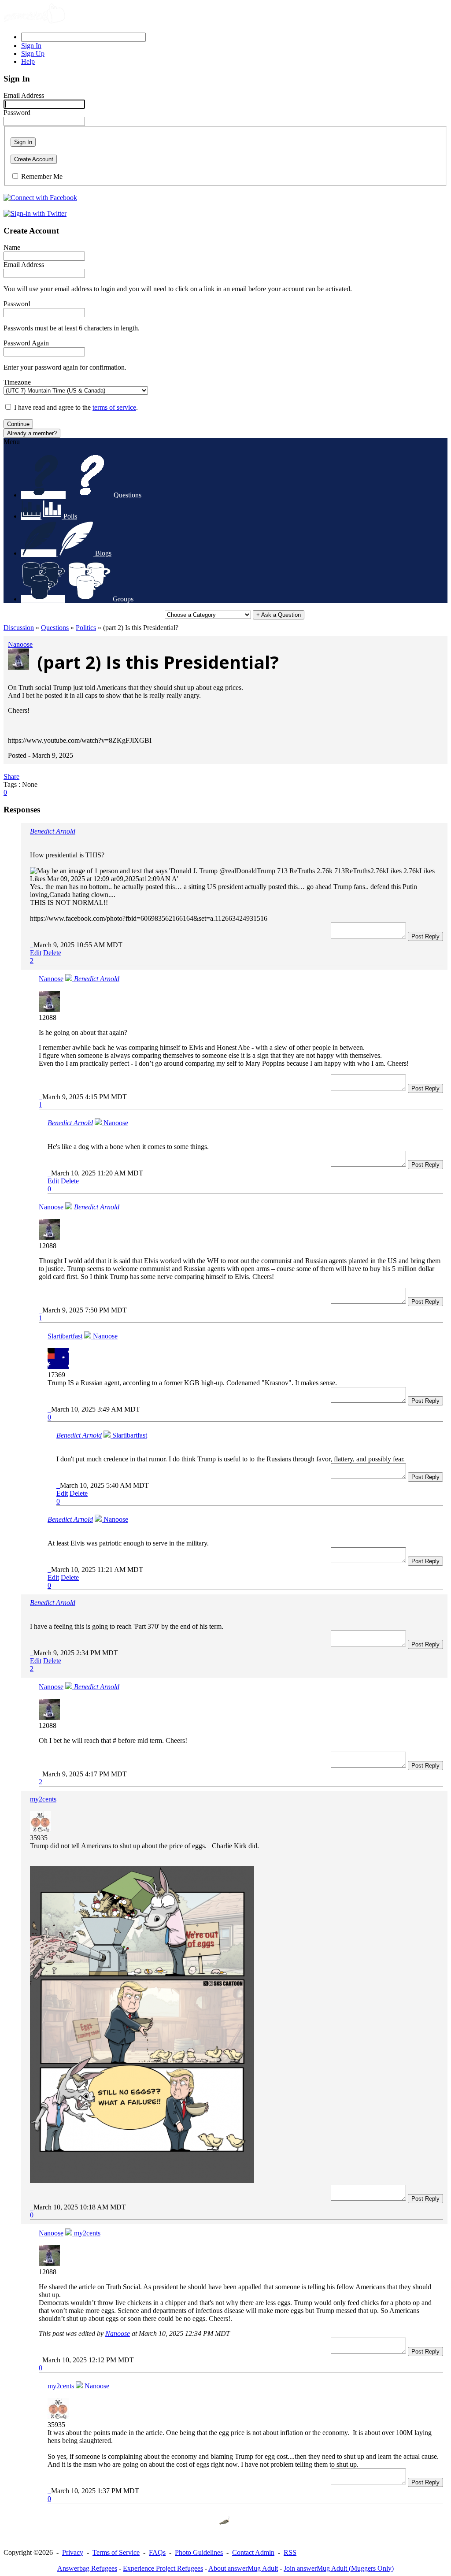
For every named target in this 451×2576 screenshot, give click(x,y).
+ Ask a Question (279, 615)
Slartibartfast (65, 1336)
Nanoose (20, 644)
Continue (18, 424)
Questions (55, 628)
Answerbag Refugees (87, 2568)
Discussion (19, 628)
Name (12, 247)
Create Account (34, 159)
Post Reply (425, 936)
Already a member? (32, 433)
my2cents (43, 1799)
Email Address (24, 95)
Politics (86, 628)
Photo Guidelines (199, 2552)
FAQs (157, 2552)
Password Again (26, 343)
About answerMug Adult (243, 2568)
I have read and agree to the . (76, 407)
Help (28, 61)
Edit (36, 953)
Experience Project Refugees (163, 2568)
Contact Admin (253, 2552)
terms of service (114, 407)
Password (17, 113)
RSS (290, 2552)
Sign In (23, 142)
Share (11, 777)
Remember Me (42, 176)
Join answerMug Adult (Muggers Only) (339, 2568)
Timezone (17, 382)
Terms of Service (116, 2552)
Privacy (73, 2552)
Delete (52, 953)
